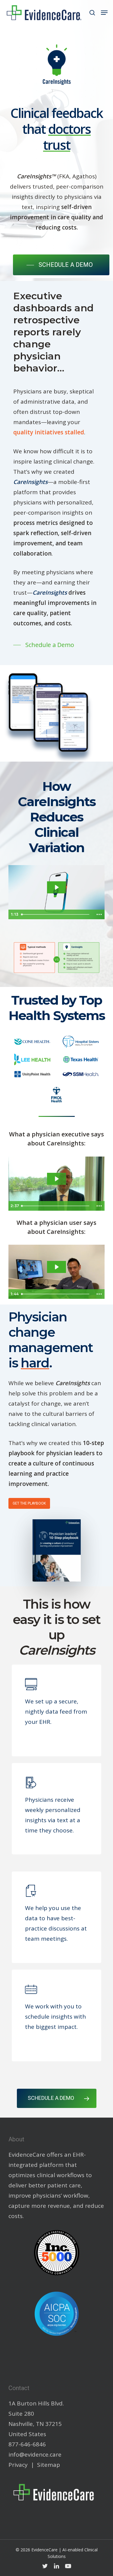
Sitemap (49, 2465)
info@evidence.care (35, 2454)
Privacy (18, 2465)
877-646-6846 (27, 2444)
